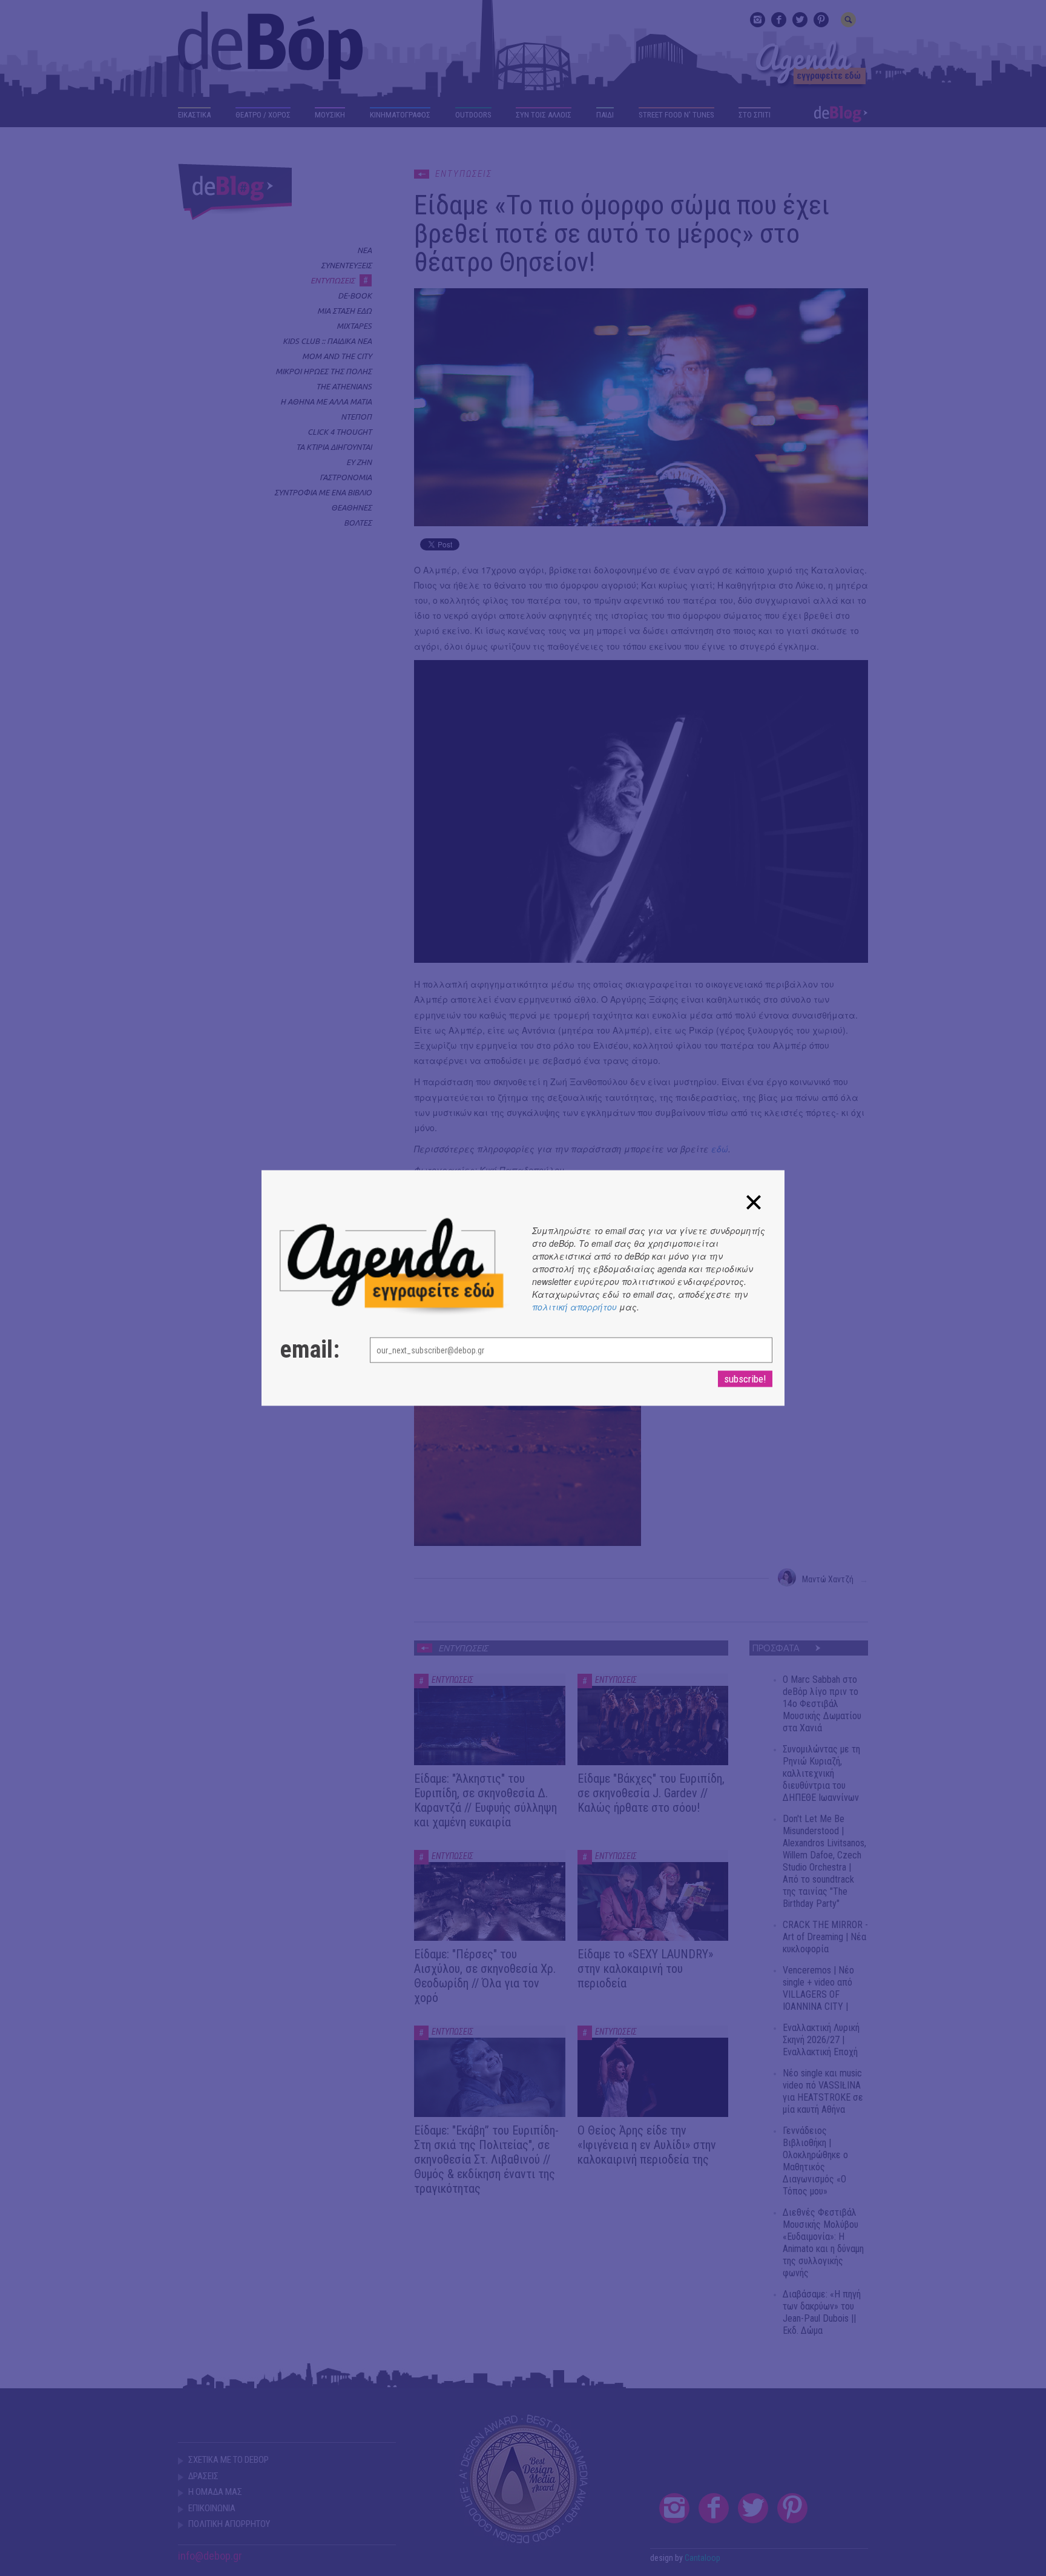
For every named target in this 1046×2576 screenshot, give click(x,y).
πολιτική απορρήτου (574, 1307)
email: (310, 1350)
